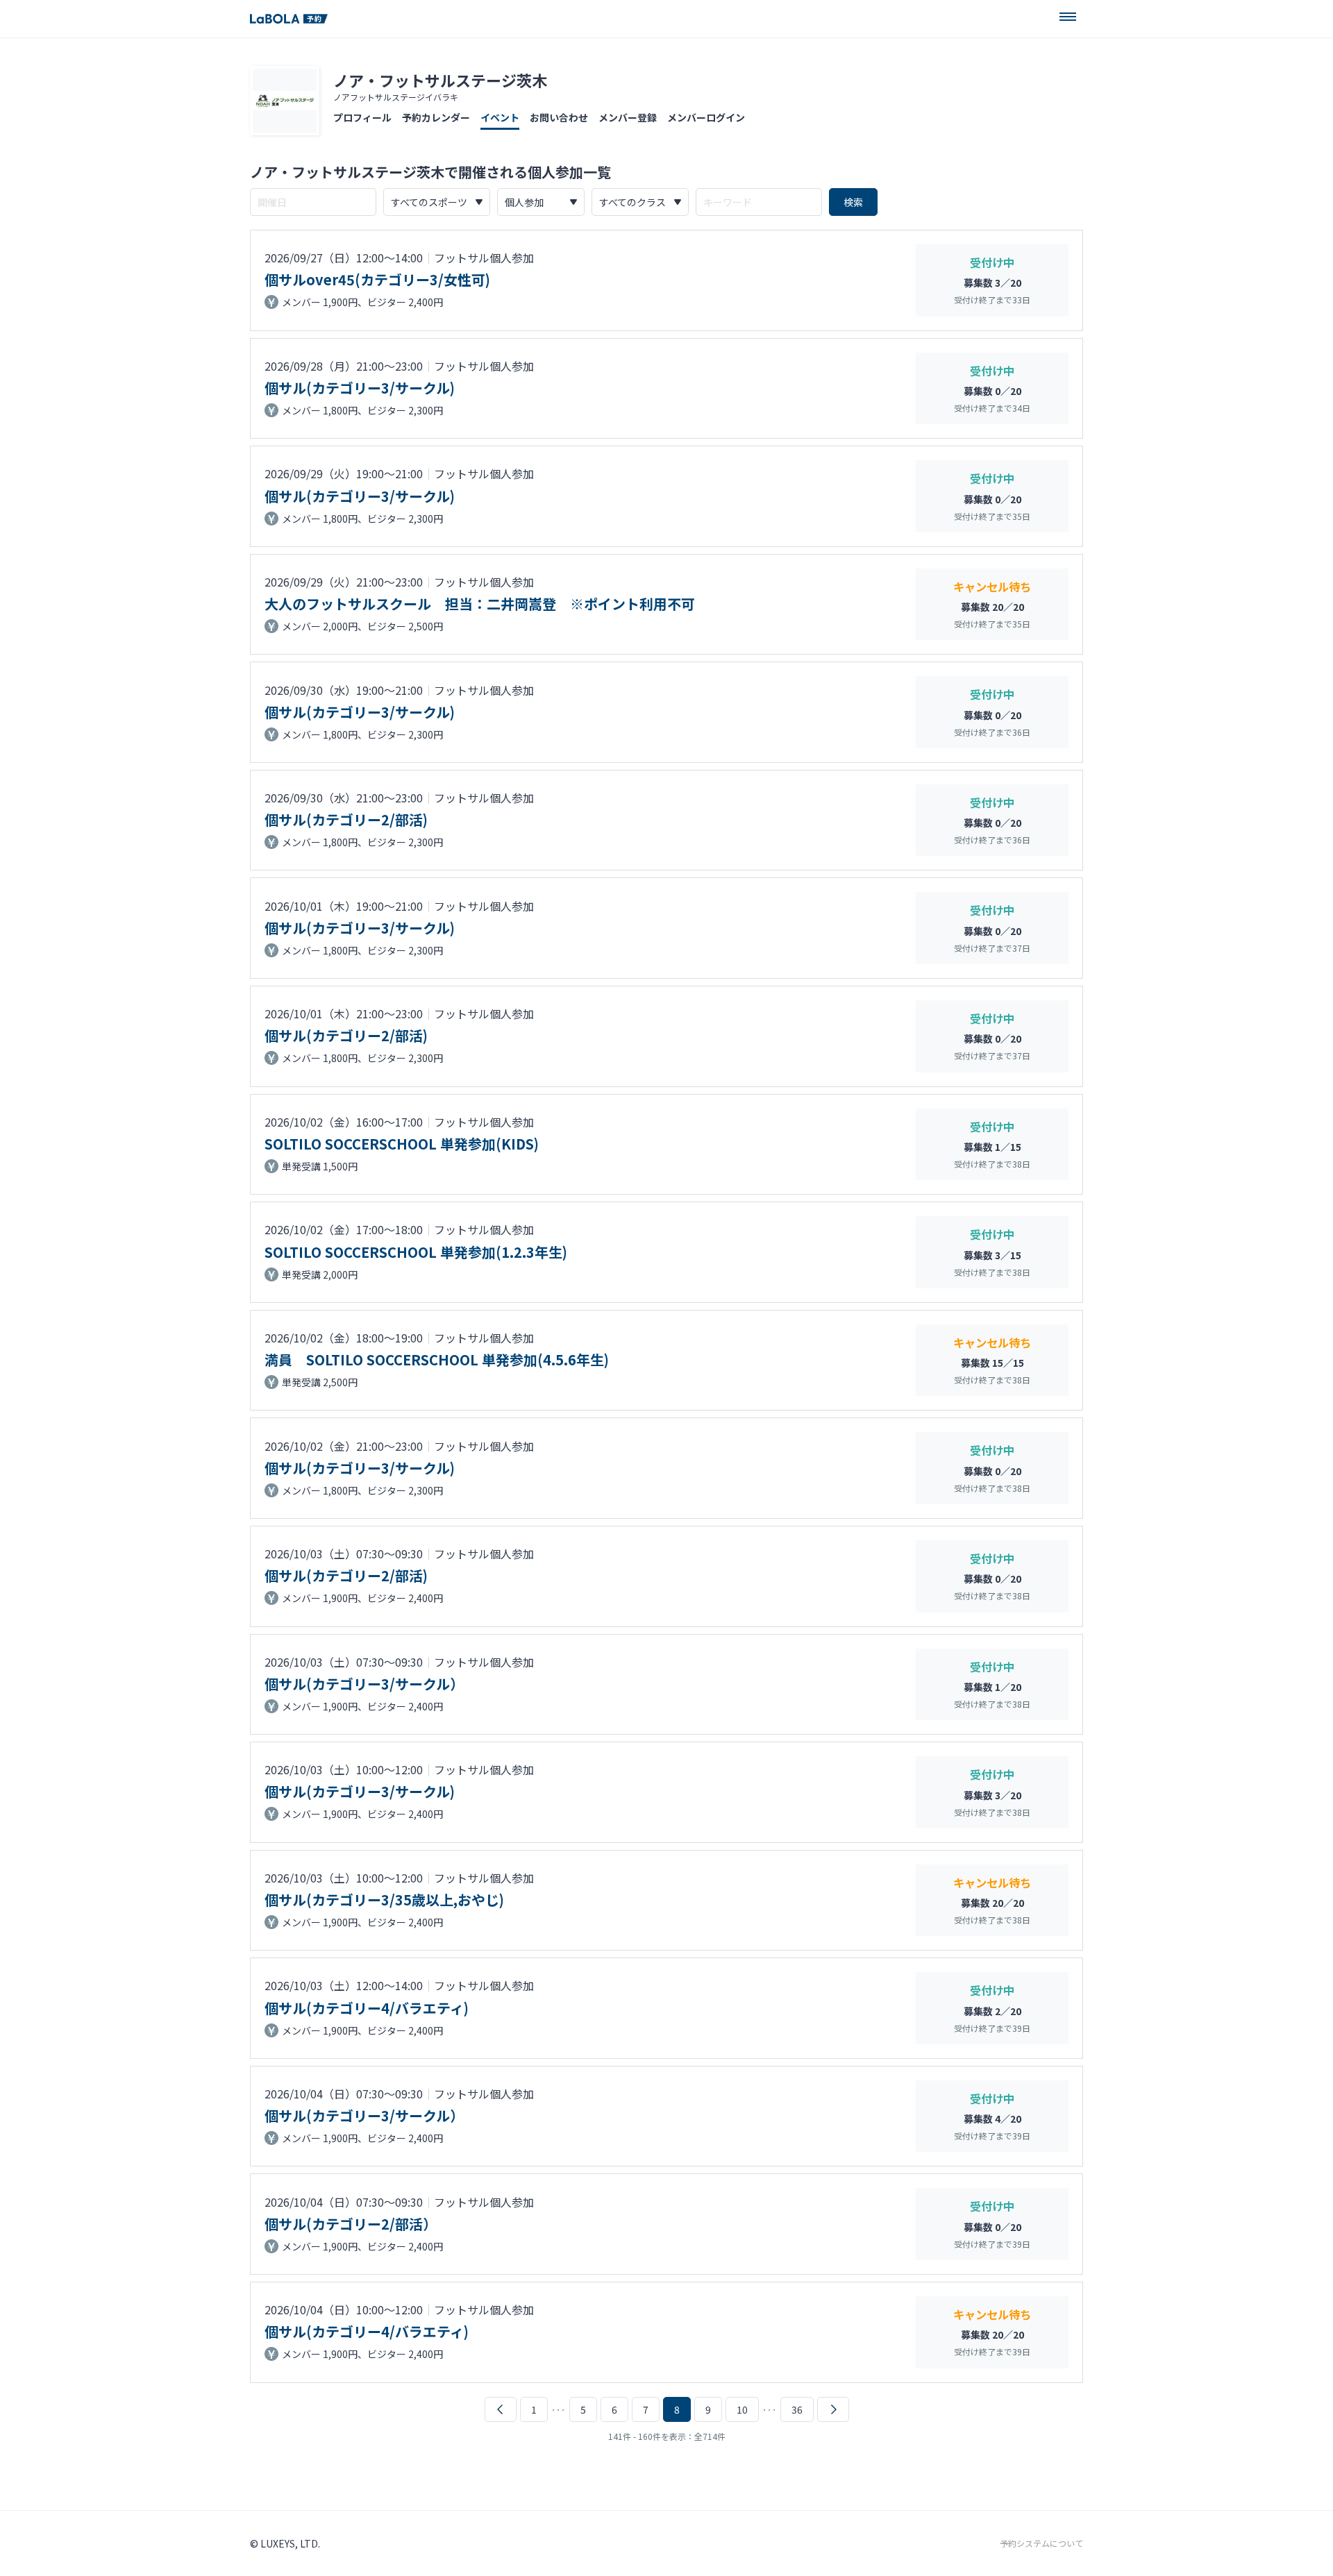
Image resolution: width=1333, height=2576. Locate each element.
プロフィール (362, 117)
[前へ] (501, 2409)
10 (742, 2409)
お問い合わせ (559, 117)
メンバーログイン (706, 117)
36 (797, 2409)
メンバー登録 (628, 117)
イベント (500, 117)
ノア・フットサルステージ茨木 (440, 80)
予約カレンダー (436, 117)
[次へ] (833, 2409)
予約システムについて (1041, 2543)
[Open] (1068, 17)
